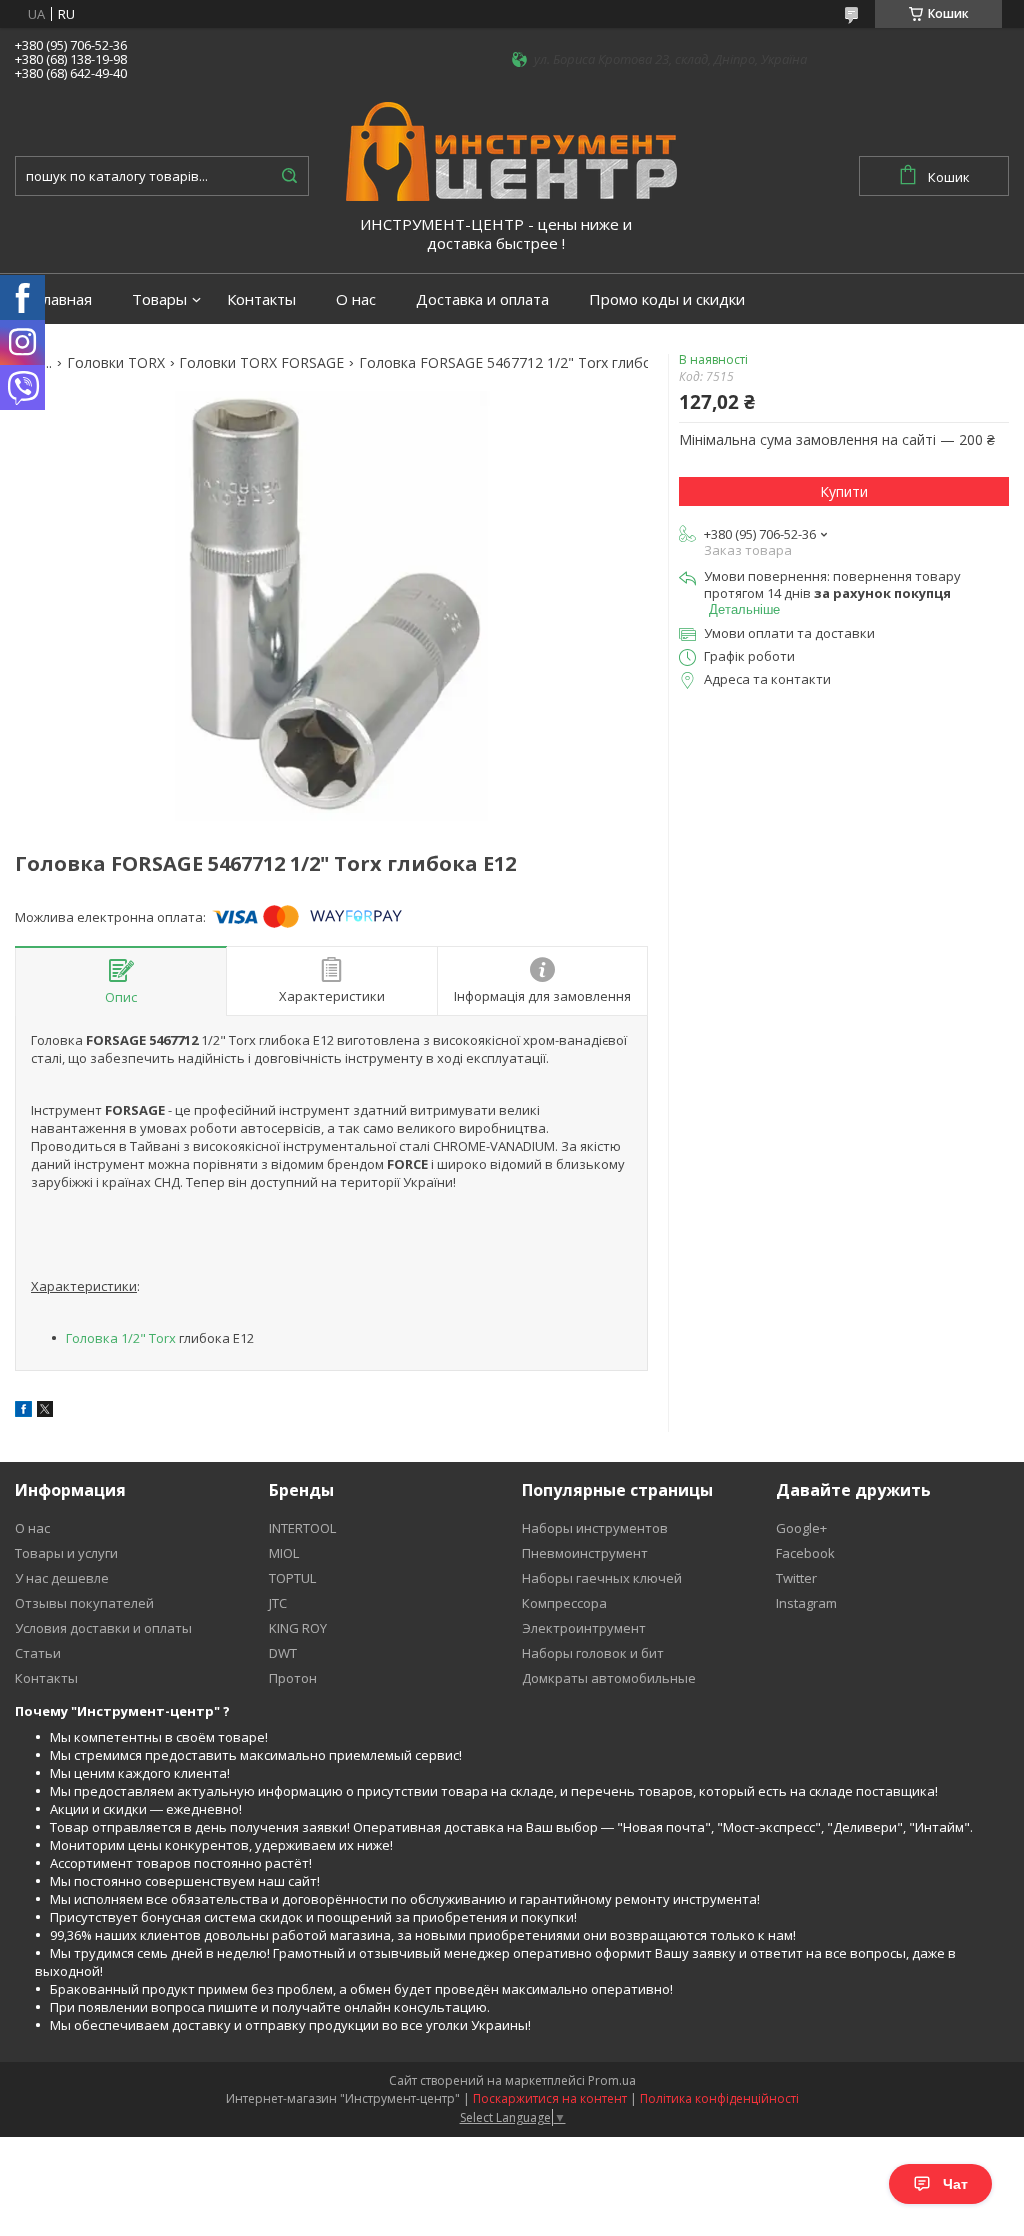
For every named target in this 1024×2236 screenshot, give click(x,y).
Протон (293, 1678)
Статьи (38, 1653)
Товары (159, 299)
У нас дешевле (62, 1578)
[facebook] (23, 1412)
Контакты (261, 299)
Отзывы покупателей (84, 1603)
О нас (356, 299)
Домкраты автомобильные (609, 1678)
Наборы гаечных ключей (602, 1578)
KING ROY (298, 1628)
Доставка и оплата (482, 299)
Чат (955, 2184)
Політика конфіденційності (719, 2098)
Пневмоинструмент (585, 1553)
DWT (283, 1653)
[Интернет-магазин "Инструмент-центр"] (511, 150)
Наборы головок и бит (593, 1653)
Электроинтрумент (584, 1628)
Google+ (801, 1528)
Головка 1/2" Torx (121, 1338)
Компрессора (564, 1603)
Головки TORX (116, 363)
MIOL (284, 1553)
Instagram (806, 1603)
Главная (63, 299)
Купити (844, 491)
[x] (45, 1412)
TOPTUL (292, 1578)
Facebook (805, 1553)
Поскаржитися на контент (550, 2098)
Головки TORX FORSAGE (261, 363)
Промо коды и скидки (667, 299)
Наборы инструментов (595, 1528)
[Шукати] (289, 176)
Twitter (796, 1578)
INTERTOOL (302, 1528)
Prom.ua (612, 2080)
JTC (278, 1603)
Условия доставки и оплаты (103, 1628)
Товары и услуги (66, 1553)
